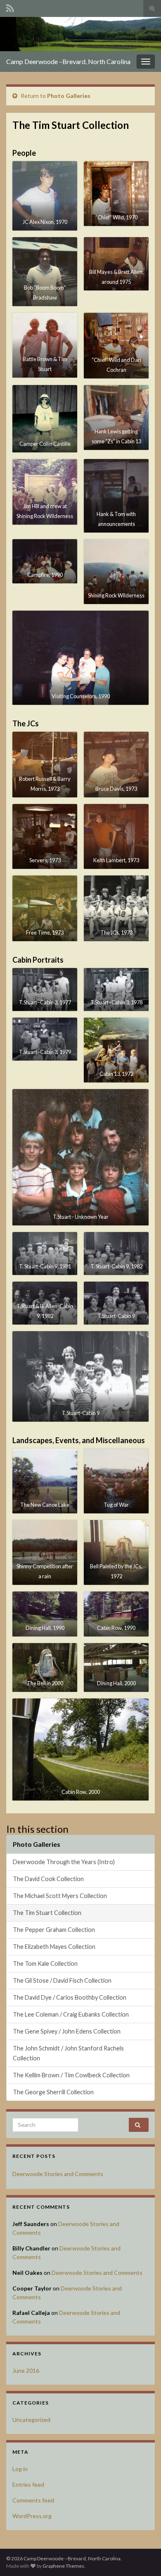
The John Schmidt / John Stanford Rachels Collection (68, 2053)
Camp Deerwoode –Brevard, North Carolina (68, 61)
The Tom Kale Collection (45, 1964)
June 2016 (26, 2370)
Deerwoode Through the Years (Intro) (64, 1862)
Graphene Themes (63, 2566)
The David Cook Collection (48, 1879)
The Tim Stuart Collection (47, 1913)
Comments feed (33, 2500)
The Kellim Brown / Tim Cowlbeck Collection (71, 2075)
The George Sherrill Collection (53, 2092)
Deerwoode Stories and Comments (58, 2174)
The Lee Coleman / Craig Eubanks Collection (71, 2014)
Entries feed (28, 2484)
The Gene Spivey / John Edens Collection (67, 2031)
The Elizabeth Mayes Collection (54, 1947)
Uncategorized (31, 2420)
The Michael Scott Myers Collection (60, 1896)
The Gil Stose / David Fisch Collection (62, 1980)
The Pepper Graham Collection (54, 1930)
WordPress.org (32, 2516)
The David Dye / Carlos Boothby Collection (70, 1997)
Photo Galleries (69, 96)
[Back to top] (142, 2557)
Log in (20, 2469)
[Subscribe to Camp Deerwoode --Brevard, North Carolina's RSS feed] (10, 7)
